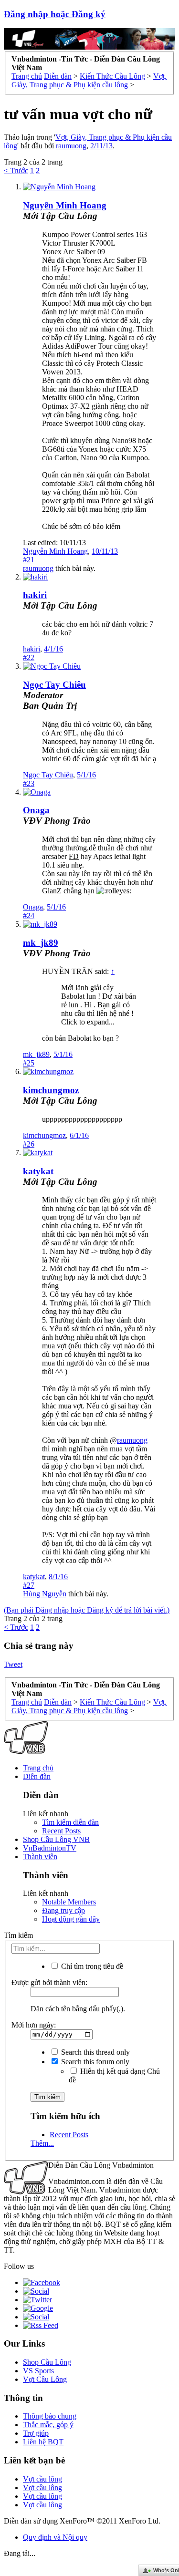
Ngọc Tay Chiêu (48, 775)
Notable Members (69, 1902)
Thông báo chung (50, 2416)
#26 (29, 1144)
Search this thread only (95, 2052)
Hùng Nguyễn (45, 1594)
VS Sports (38, 2371)
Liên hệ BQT (43, 2442)
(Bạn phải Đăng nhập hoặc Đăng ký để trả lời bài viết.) (87, 1610)
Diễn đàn (37, 1776)
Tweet (13, 1664)
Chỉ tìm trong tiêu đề (91, 1966)
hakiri (35, 595)
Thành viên (40, 1857)
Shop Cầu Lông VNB (56, 1839)
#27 (29, 1585)
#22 (29, 657)
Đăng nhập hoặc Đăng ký (55, 14)
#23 (29, 783)
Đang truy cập (63, 1910)
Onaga (36, 810)
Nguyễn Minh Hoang (65, 205)
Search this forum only (94, 2062)
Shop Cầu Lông (47, 2362)
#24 (29, 916)
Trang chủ (38, 1768)
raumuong (71, 146)
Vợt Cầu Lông (45, 2379)
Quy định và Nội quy (55, 2537)
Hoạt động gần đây (71, 1919)
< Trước (16, 171)
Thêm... (42, 2143)
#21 (29, 560)
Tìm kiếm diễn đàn (70, 1822)
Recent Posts (61, 1831)
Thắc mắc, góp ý (48, 2425)
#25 (29, 1063)
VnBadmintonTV (50, 1848)
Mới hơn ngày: (34, 2025)
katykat (38, 1171)
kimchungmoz (51, 1090)
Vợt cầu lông (42, 2479)
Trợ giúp (36, 2433)
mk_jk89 (41, 943)
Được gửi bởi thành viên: (49, 1982)
